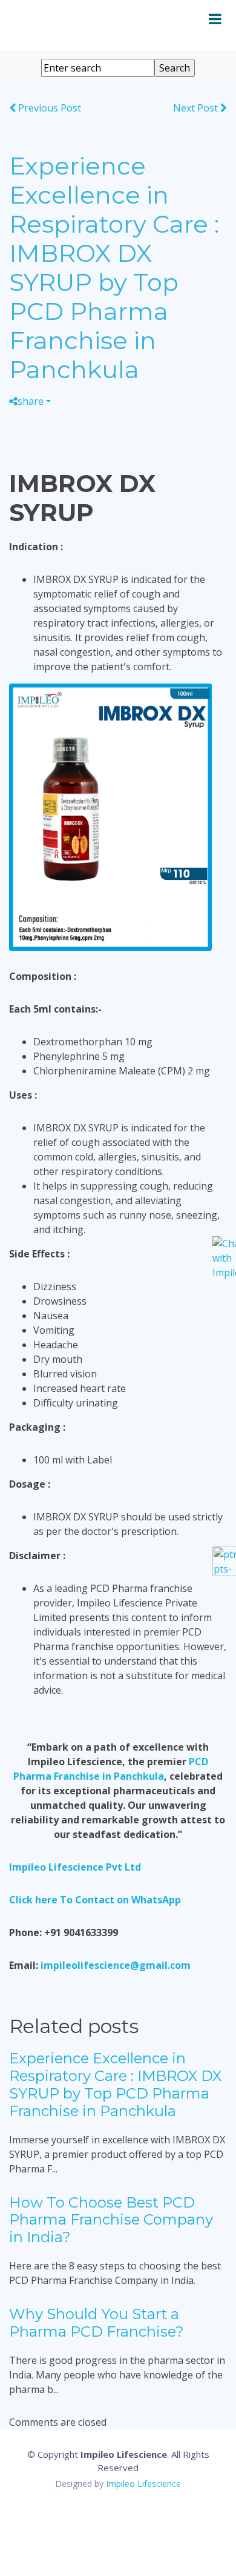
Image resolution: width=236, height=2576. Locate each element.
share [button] (31, 401)
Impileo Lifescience (143, 2484)
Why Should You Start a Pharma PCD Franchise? (97, 2323)
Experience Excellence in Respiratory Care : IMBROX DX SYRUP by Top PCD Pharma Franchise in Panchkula (115, 2084)
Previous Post (48, 108)
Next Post (197, 108)
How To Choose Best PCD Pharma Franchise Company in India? (111, 2220)
